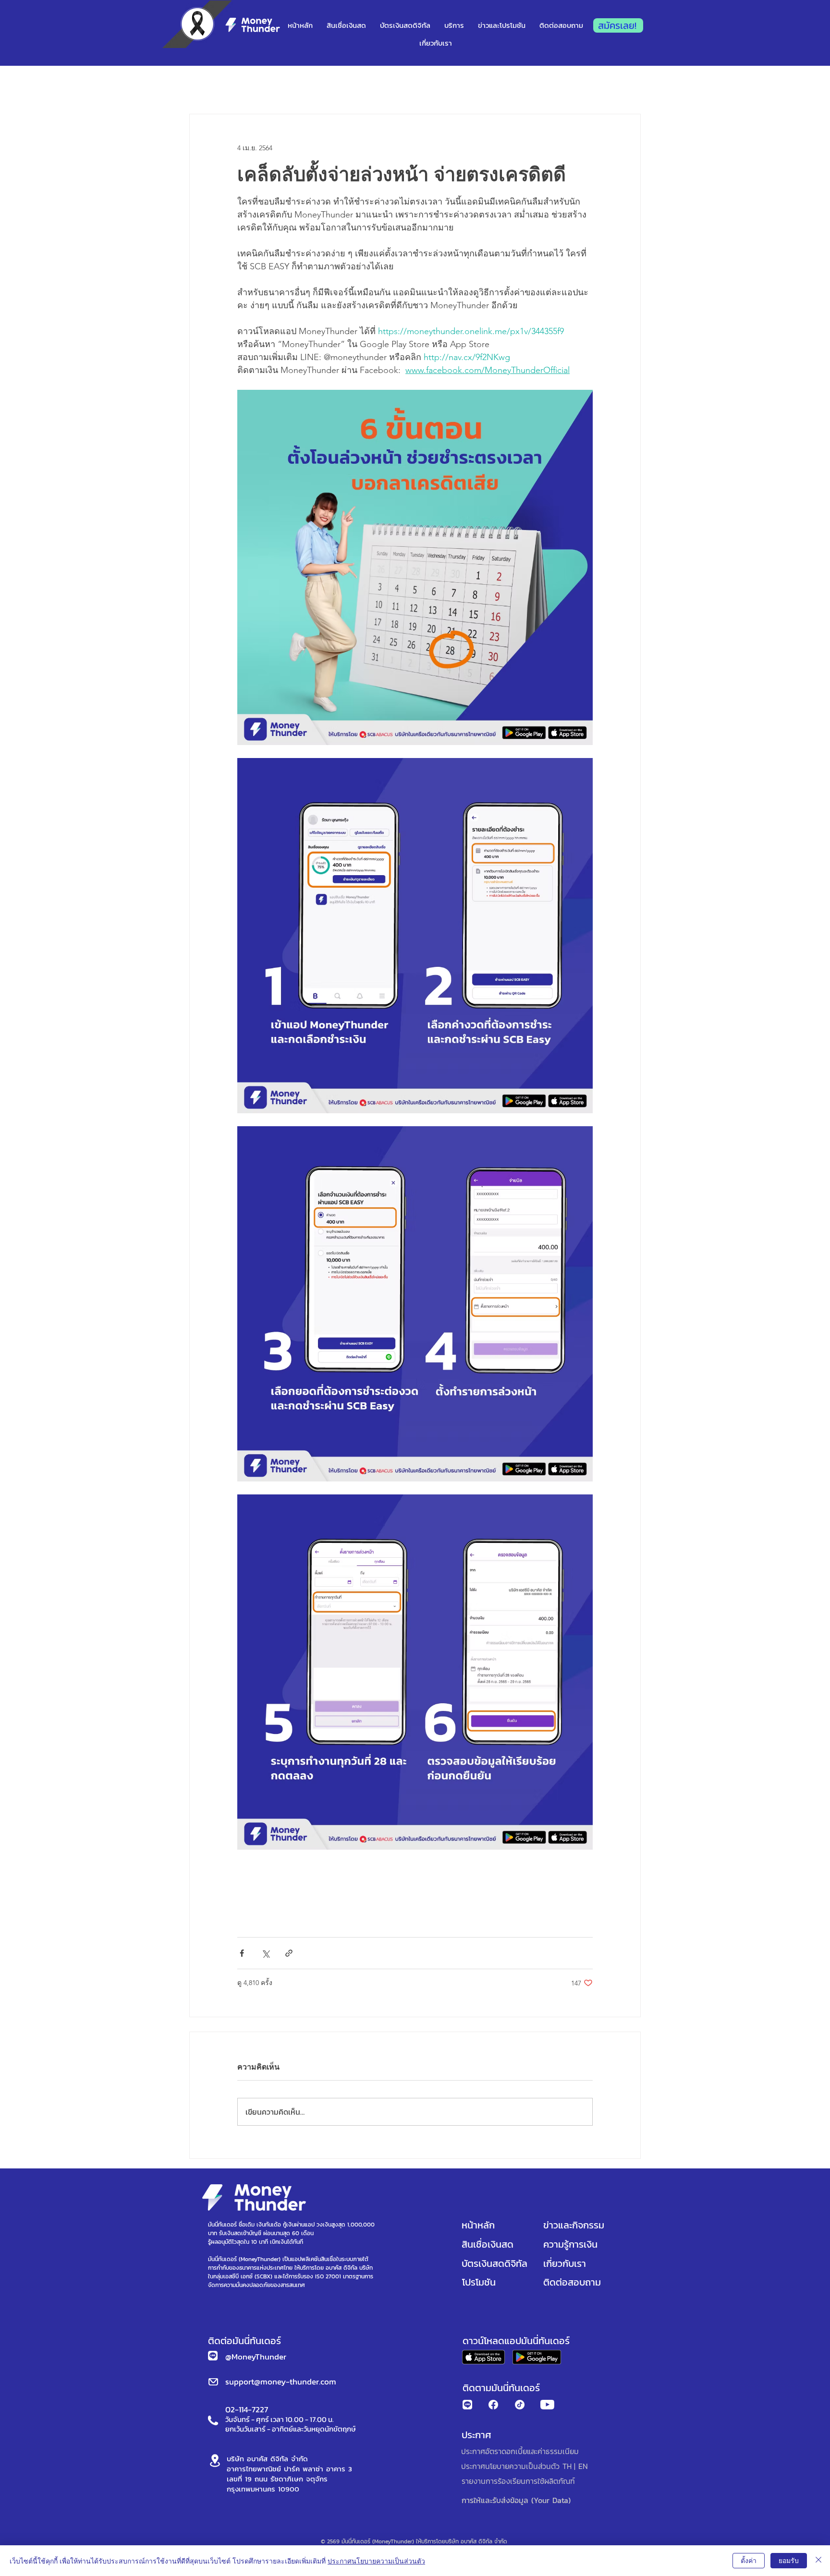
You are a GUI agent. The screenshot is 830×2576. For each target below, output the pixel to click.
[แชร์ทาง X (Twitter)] (265, 1953)
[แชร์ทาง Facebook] (242, 1953)
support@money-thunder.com (281, 2382)
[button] (502, 25)
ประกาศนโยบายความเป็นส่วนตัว (376, 2561)
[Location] (215, 2461)
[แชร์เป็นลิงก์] (289, 1953)
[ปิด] (818, 2561)
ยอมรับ (789, 2560)
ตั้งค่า (749, 2560)
